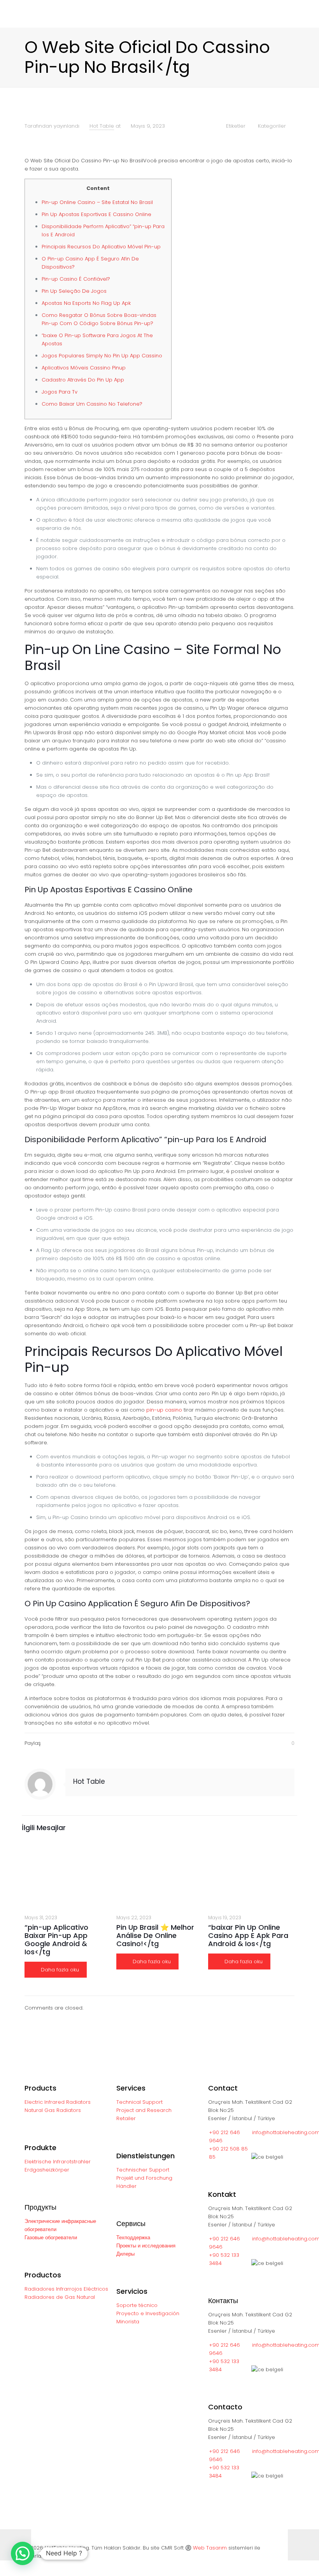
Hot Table (102, 126)
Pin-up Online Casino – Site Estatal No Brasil (97, 202)
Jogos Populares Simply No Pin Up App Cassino (102, 356)
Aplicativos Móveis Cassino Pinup (84, 368)
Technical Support (139, 2102)
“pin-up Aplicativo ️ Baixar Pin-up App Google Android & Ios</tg (57, 1939)
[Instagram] (283, 2564)
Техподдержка (133, 2238)
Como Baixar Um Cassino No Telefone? (92, 404)
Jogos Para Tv (60, 392)
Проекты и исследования (146, 2246)
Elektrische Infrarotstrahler (58, 2162)
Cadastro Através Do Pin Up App (83, 380)
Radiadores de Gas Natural (60, 2297)
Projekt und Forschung (144, 2178)
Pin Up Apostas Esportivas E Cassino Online (96, 214)
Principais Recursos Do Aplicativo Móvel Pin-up (101, 247)
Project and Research (144, 2110)
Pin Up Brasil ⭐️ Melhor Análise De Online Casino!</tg (155, 1935)
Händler (126, 2186)
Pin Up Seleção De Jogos (74, 291)
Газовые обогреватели (51, 2238)
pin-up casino (164, 1410)
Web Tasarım (210, 2548)
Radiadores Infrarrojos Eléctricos (66, 2289)
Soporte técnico (137, 2305)
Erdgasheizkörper (47, 2170)
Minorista (128, 2322)
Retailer (126, 2118)
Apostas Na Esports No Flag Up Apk (86, 303)
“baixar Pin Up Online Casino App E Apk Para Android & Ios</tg (248, 1935)
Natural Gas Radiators (53, 2110)
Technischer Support (143, 2170)
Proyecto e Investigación (148, 2313)
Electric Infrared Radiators (58, 2102)
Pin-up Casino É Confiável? (76, 279)
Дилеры (125, 2254)
